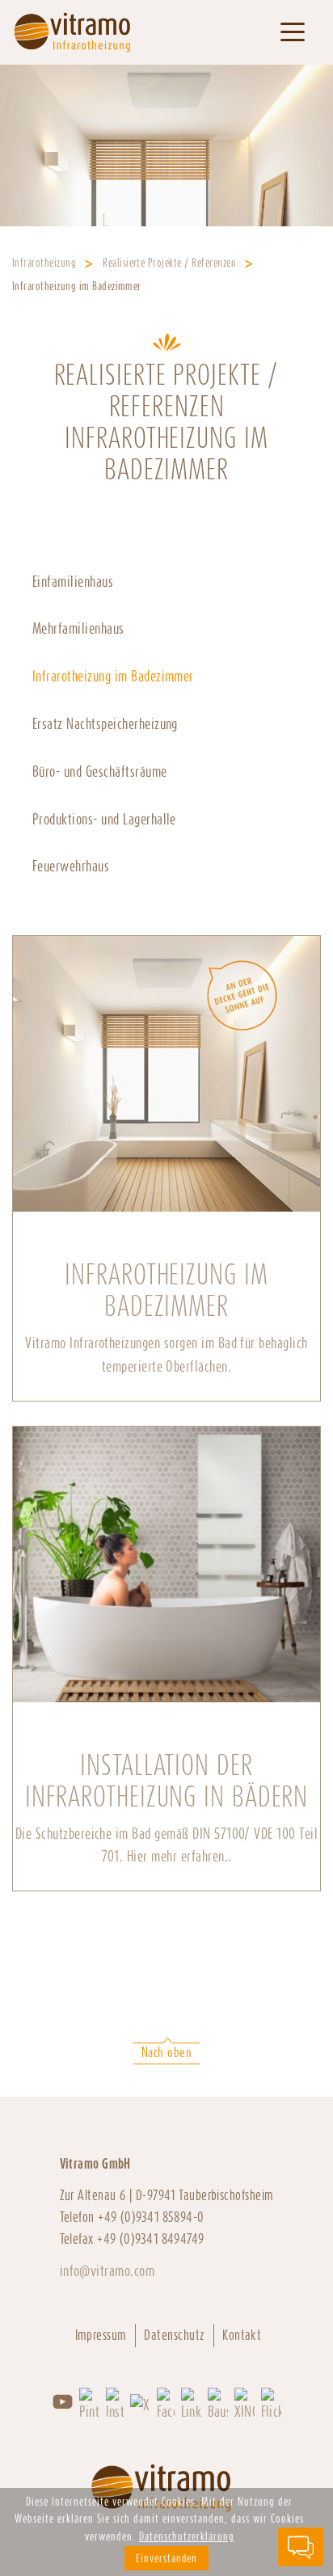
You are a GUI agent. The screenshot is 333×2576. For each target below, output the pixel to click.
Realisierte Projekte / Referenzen (169, 263)
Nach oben (166, 2053)
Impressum (101, 2335)
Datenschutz (174, 2335)
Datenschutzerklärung (187, 2536)
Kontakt (242, 2335)
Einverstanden (166, 2558)
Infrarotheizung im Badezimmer (166, 1290)
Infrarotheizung (44, 263)
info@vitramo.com (107, 2271)
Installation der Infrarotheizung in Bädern (167, 1781)
